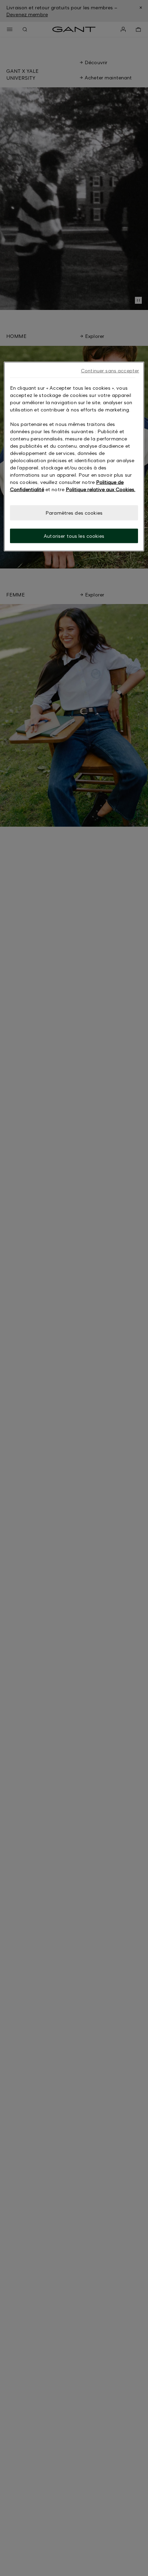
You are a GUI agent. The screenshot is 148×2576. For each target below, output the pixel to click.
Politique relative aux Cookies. (101, 489)
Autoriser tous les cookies (74, 536)
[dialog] (74, 456)
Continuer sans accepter (110, 371)
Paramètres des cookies (74, 513)
